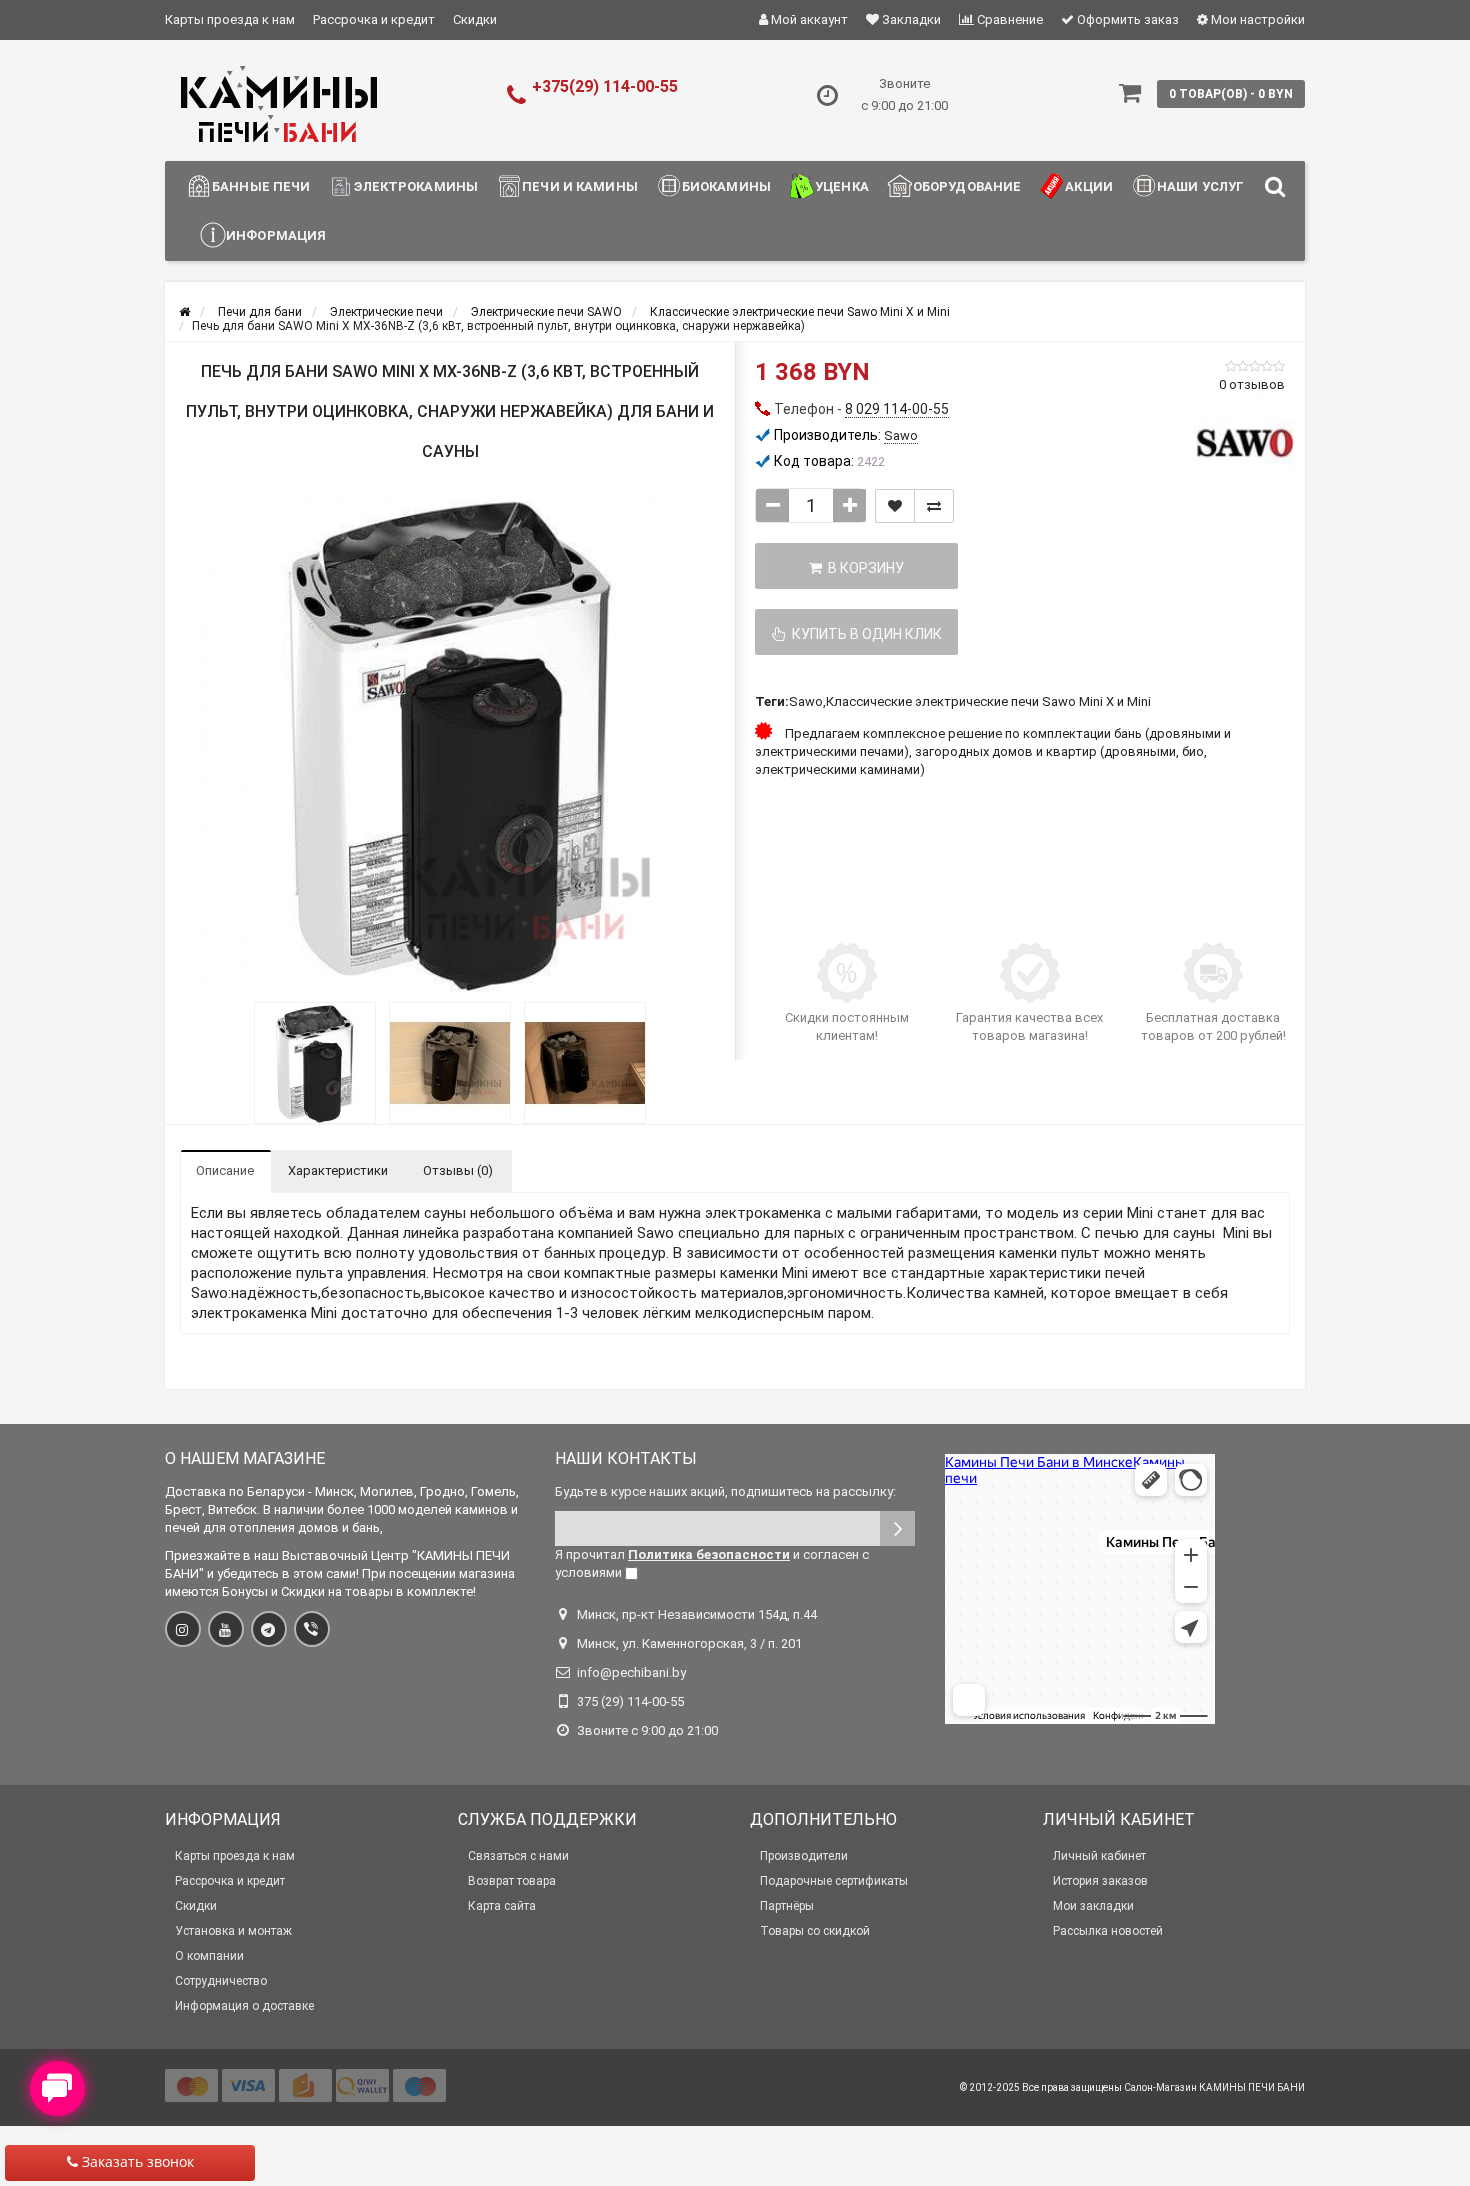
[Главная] (184, 312)
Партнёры (787, 1906)
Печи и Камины (580, 186)
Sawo (806, 701)
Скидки (475, 19)
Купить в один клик (864, 634)
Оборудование (967, 186)
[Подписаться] (897, 1528)
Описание (225, 1170)
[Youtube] (226, 1629)
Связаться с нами (518, 1856)
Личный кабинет (1099, 1856)
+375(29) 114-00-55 (605, 86)
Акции (1089, 186)
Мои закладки (1093, 1906)
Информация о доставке (244, 2006)
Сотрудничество (221, 1981)
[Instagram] (183, 1629)
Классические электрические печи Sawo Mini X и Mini (988, 701)
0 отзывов (1252, 384)
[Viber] (312, 1629)
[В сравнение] (934, 506)
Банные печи (261, 186)
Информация (276, 235)
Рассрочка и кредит (374, 19)
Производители (804, 1856)
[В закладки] (895, 506)
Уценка (842, 186)
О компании (209, 1956)
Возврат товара (512, 1881)
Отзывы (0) (458, 1170)
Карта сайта (502, 1906)
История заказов (1100, 1881)
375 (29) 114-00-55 (630, 1701)
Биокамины (726, 186)
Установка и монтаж (233, 1931)
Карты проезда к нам (230, 19)
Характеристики (338, 1170)
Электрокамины (416, 186)
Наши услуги (1205, 186)
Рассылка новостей (1108, 1931)
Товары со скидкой (815, 1931)
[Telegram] (269, 1629)
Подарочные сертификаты (834, 1881)
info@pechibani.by (631, 1672)
